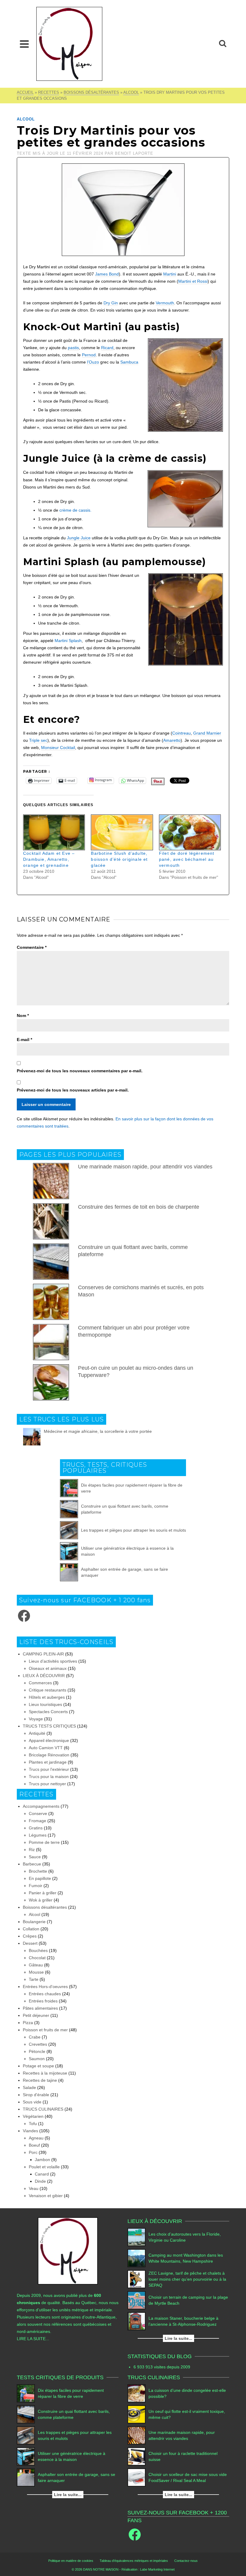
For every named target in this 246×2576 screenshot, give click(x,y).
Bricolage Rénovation (49, 1755)
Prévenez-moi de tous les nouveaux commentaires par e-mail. (80, 1071)
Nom (23, 1015)
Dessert (30, 1943)
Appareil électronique (49, 1740)
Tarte (34, 1979)
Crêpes (30, 1936)
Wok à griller (41, 1900)
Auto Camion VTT (46, 1748)
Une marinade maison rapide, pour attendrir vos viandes (145, 1167)
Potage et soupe (38, 2066)
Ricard (107, 348)
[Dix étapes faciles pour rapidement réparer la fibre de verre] (69, 1488)
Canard (42, 2174)
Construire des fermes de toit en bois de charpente (139, 1207)
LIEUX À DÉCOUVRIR (44, 1676)
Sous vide (32, 2102)
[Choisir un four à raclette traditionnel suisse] (136, 2456)
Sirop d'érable (36, 2095)
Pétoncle (37, 2051)
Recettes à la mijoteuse (45, 2073)
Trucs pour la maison (49, 1777)
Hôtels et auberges (47, 1697)
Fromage (37, 1821)
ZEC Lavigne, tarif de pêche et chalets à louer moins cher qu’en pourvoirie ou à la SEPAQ (187, 2279)
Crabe (35, 2037)
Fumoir (36, 1886)
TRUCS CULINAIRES (43, 2109)
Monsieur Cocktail (58, 748)
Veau (34, 2188)
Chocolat (37, 1958)
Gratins (36, 1828)
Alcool (26, 119)
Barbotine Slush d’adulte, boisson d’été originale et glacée (119, 859)
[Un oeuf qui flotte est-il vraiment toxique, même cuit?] (136, 2414)
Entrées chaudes (45, 1994)
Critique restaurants (48, 1690)
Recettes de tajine (40, 2080)
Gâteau (36, 1965)
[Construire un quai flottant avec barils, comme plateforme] (69, 1509)
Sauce (35, 1857)
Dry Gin (111, 303)
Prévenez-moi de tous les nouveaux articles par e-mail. (73, 1090)
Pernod (89, 355)
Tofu (33, 2124)
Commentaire (32, 947)
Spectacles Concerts (48, 1712)
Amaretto (172, 740)
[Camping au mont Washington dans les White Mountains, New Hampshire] (136, 2258)
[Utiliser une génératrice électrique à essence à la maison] (69, 1551)
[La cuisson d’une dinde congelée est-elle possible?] (136, 2393)
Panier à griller (43, 1893)
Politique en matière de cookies (71, 2561)
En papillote (40, 1878)
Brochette (38, 1871)
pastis (73, 348)
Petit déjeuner (36, 2015)
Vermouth (165, 303)
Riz (32, 1850)
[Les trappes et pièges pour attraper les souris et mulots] (69, 1530)
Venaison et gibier (46, 2196)
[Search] (223, 44)
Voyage (36, 1719)
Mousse (36, 1972)
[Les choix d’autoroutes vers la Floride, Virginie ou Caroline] (136, 2237)
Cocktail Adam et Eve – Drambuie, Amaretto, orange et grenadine (49, 859)
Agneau (36, 2138)
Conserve (38, 1813)
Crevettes (38, 2044)
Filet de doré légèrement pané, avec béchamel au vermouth (187, 859)
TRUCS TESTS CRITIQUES (49, 1726)
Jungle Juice (79, 538)
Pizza (28, 2023)
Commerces (40, 1683)
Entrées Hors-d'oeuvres (45, 1987)
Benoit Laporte (134, 153)
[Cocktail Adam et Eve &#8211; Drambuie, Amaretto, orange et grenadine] (54, 833)
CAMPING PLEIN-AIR (43, 1654)
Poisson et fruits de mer (45, 2030)
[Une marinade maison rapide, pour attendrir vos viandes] (136, 2435)
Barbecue (32, 1864)
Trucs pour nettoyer (47, 1784)
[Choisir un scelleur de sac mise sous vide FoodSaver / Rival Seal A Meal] (136, 2477)
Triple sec (38, 740)
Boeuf (34, 2145)
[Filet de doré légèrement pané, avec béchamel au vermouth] (190, 833)
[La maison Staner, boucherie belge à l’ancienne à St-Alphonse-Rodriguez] (136, 2321)
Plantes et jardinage (48, 1762)
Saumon (37, 2059)
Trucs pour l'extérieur (49, 1769)
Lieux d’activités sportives (53, 1661)
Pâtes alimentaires (40, 2008)
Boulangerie (34, 1922)
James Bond (107, 274)
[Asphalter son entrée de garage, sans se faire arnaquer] (69, 1572)
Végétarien (33, 2116)
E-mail (24, 1040)
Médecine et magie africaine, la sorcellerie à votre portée (98, 1431)
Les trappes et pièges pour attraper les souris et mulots (133, 1530)
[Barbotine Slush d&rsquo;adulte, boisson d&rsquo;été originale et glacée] (122, 833)
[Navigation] (24, 44)
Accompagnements (41, 1806)
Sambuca (129, 362)
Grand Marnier (207, 733)
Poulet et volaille (44, 2167)
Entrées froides (43, 2001)
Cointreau (181, 733)
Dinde (40, 2181)
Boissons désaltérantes (45, 1907)
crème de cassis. (75, 510)
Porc (33, 2152)
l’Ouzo (93, 362)
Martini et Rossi (193, 281)
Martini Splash (68, 641)
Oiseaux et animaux (48, 1668)
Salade (29, 2087)
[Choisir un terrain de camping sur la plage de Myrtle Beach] (136, 2300)
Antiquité (37, 1733)
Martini (170, 274)
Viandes (30, 2131)
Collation (31, 1929)
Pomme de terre (44, 1842)
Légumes (38, 1835)
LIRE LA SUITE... (33, 2339)
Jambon (42, 2160)
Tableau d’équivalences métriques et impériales (134, 2561)
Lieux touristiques (45, 1704)
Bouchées (38, 1950)
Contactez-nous (186, 2561)
